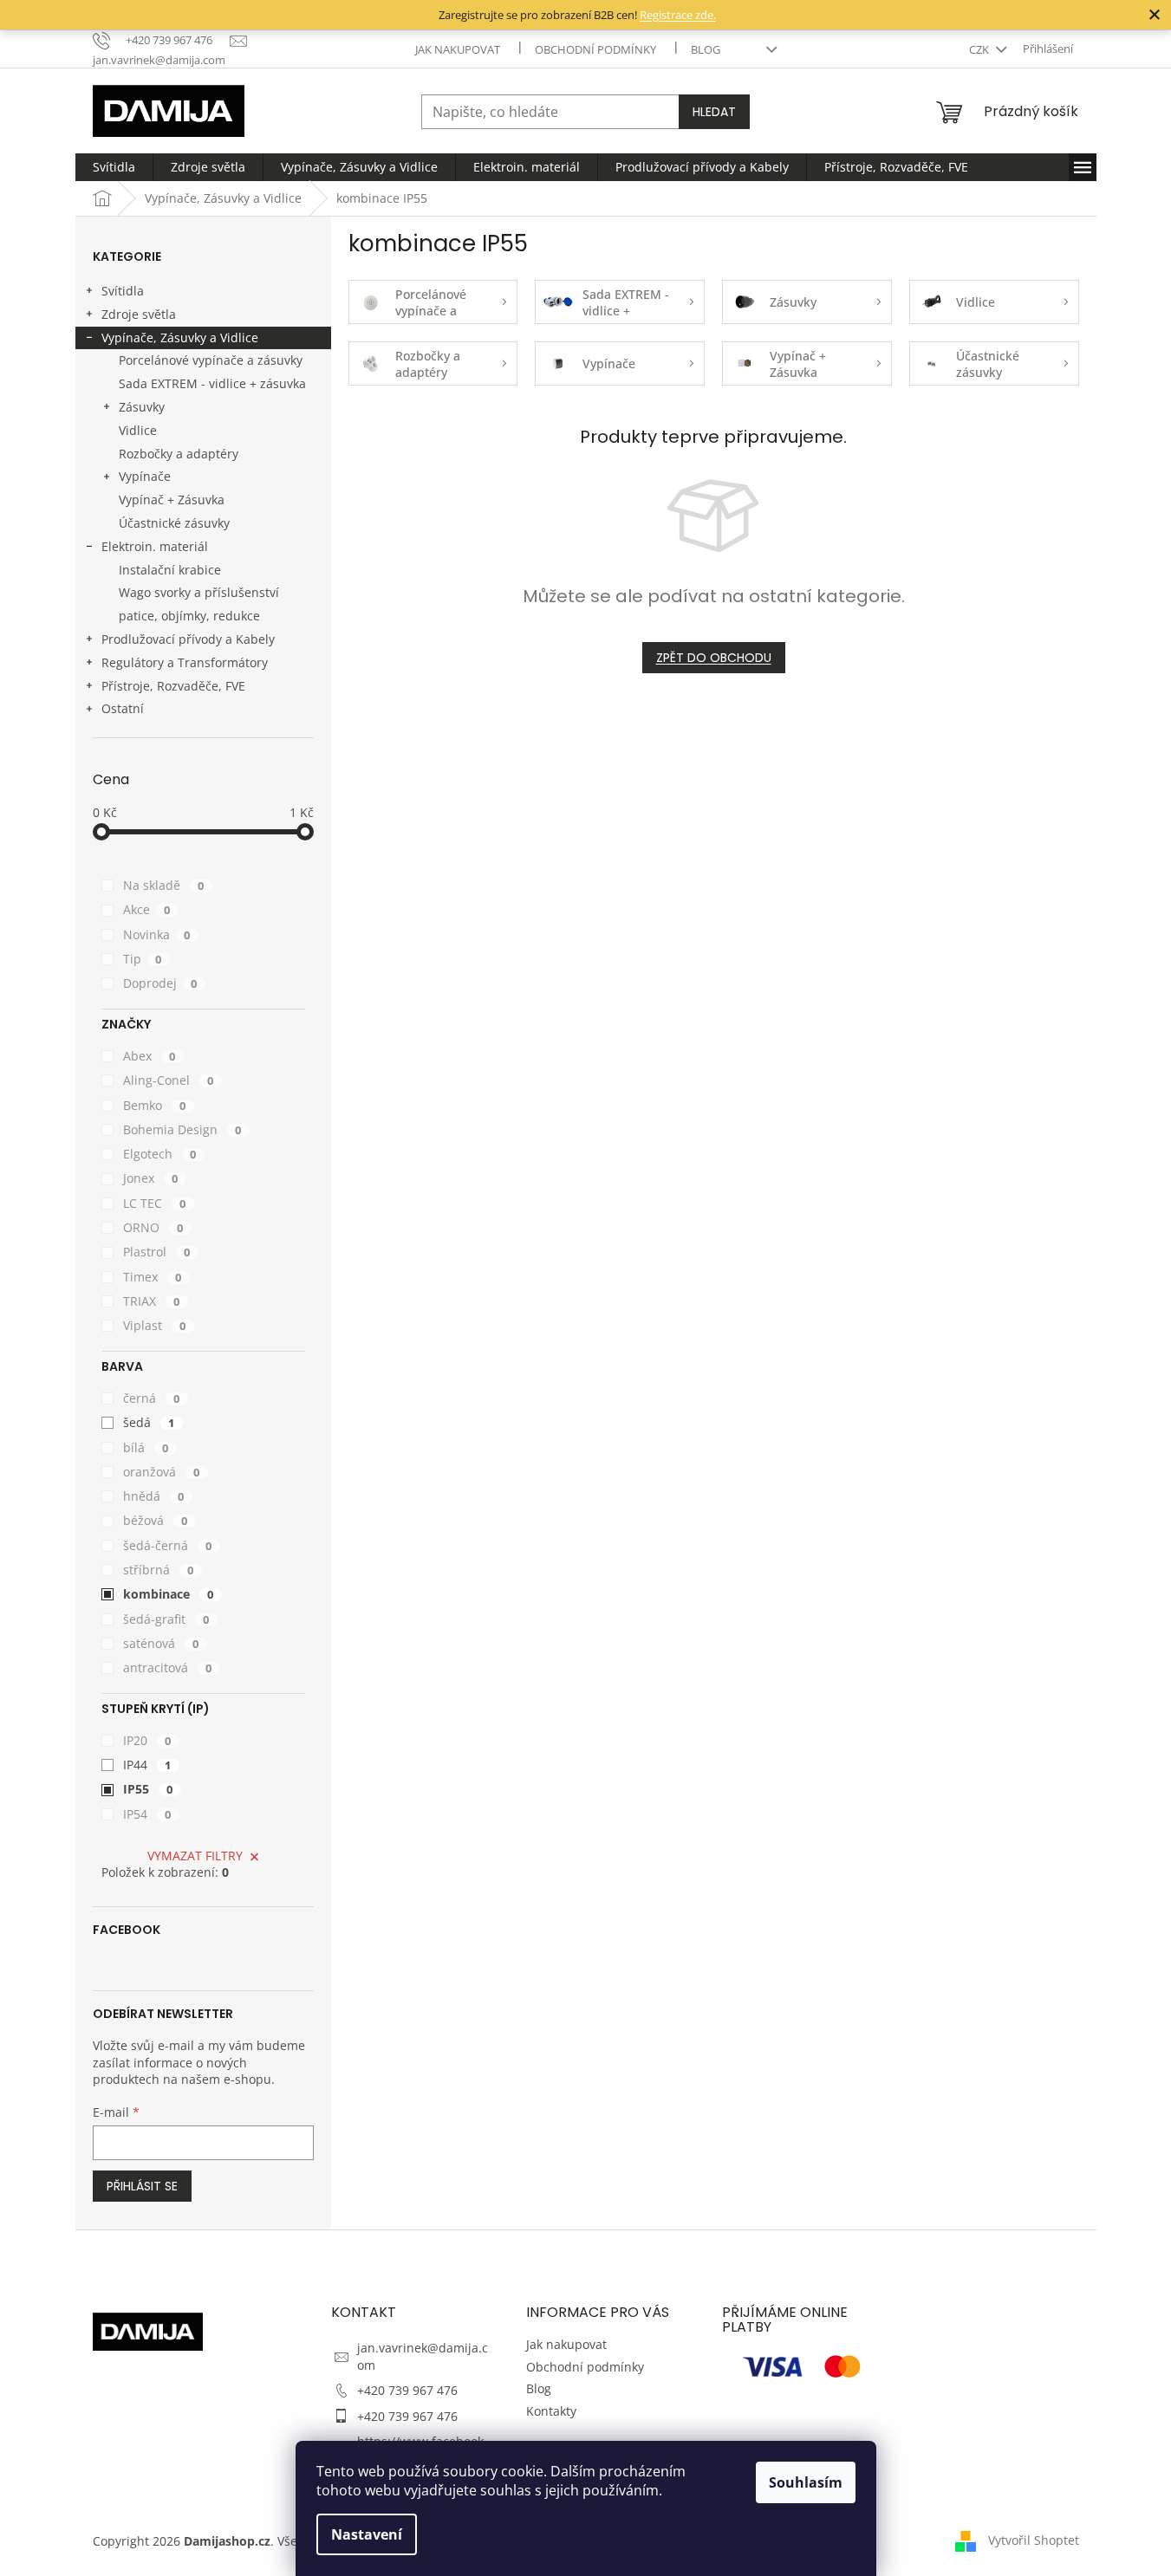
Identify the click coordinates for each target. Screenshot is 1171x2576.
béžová (156, 1520)
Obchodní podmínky (595, 49)
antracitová (168, 1668)
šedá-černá (168, 1545)
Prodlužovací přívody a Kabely (188, 639)
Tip (143, 959)
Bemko (155, 1105)
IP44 (147, 1765)
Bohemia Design (182, 1129)
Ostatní (123, 708)
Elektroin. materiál (155, 546)
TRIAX (152, 1301)
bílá (146, 1447)
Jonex (151, 1178)
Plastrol (157, 1252)
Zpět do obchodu (714, 658)
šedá (149, 1422)
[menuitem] (114, 167)
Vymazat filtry (195, 1856)
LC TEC (155, 1203)
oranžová (162, 1472)
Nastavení (367, 2534)
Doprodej (160, 983)
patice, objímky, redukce (189, 616)
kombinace (169, 1594)
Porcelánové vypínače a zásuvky (211, 360)
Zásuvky (142, 407)
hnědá (154, 1496)
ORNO (153, 1227)
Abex (150, 1056)
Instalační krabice (170, 570)
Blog (706, 49)
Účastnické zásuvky (174, 523)
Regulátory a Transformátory (185, 662)
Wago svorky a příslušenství (199, 592)
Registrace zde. (678, 15)
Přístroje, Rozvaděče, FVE (173, 686)
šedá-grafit (166, 1619)
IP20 (147, 1740)
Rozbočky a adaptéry (179, 454)
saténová (161, 1643)
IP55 (148, 1789)
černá (152, 1398)
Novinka (157, 934)
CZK (980, 49)
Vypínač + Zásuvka (172, 500)
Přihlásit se (142, 2186)
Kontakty (551, 2411)
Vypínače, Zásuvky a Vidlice (180, 337)
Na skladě (164, 885)
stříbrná (159, 1570)
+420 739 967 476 (407, 2390)
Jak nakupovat (458, 49)
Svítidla (123, 291)
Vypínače (145, 476)
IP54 (147, 1814)
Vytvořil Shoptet (1034, 2539)
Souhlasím (806, 2482)
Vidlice (138, 430)
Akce (147, 909)
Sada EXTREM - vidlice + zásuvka (212, 383)
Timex (153, 1277)
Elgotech (160, 1154)
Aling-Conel (169, 1080)
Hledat (714, 112)
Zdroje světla (139, 314)
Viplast (155, 1325)
